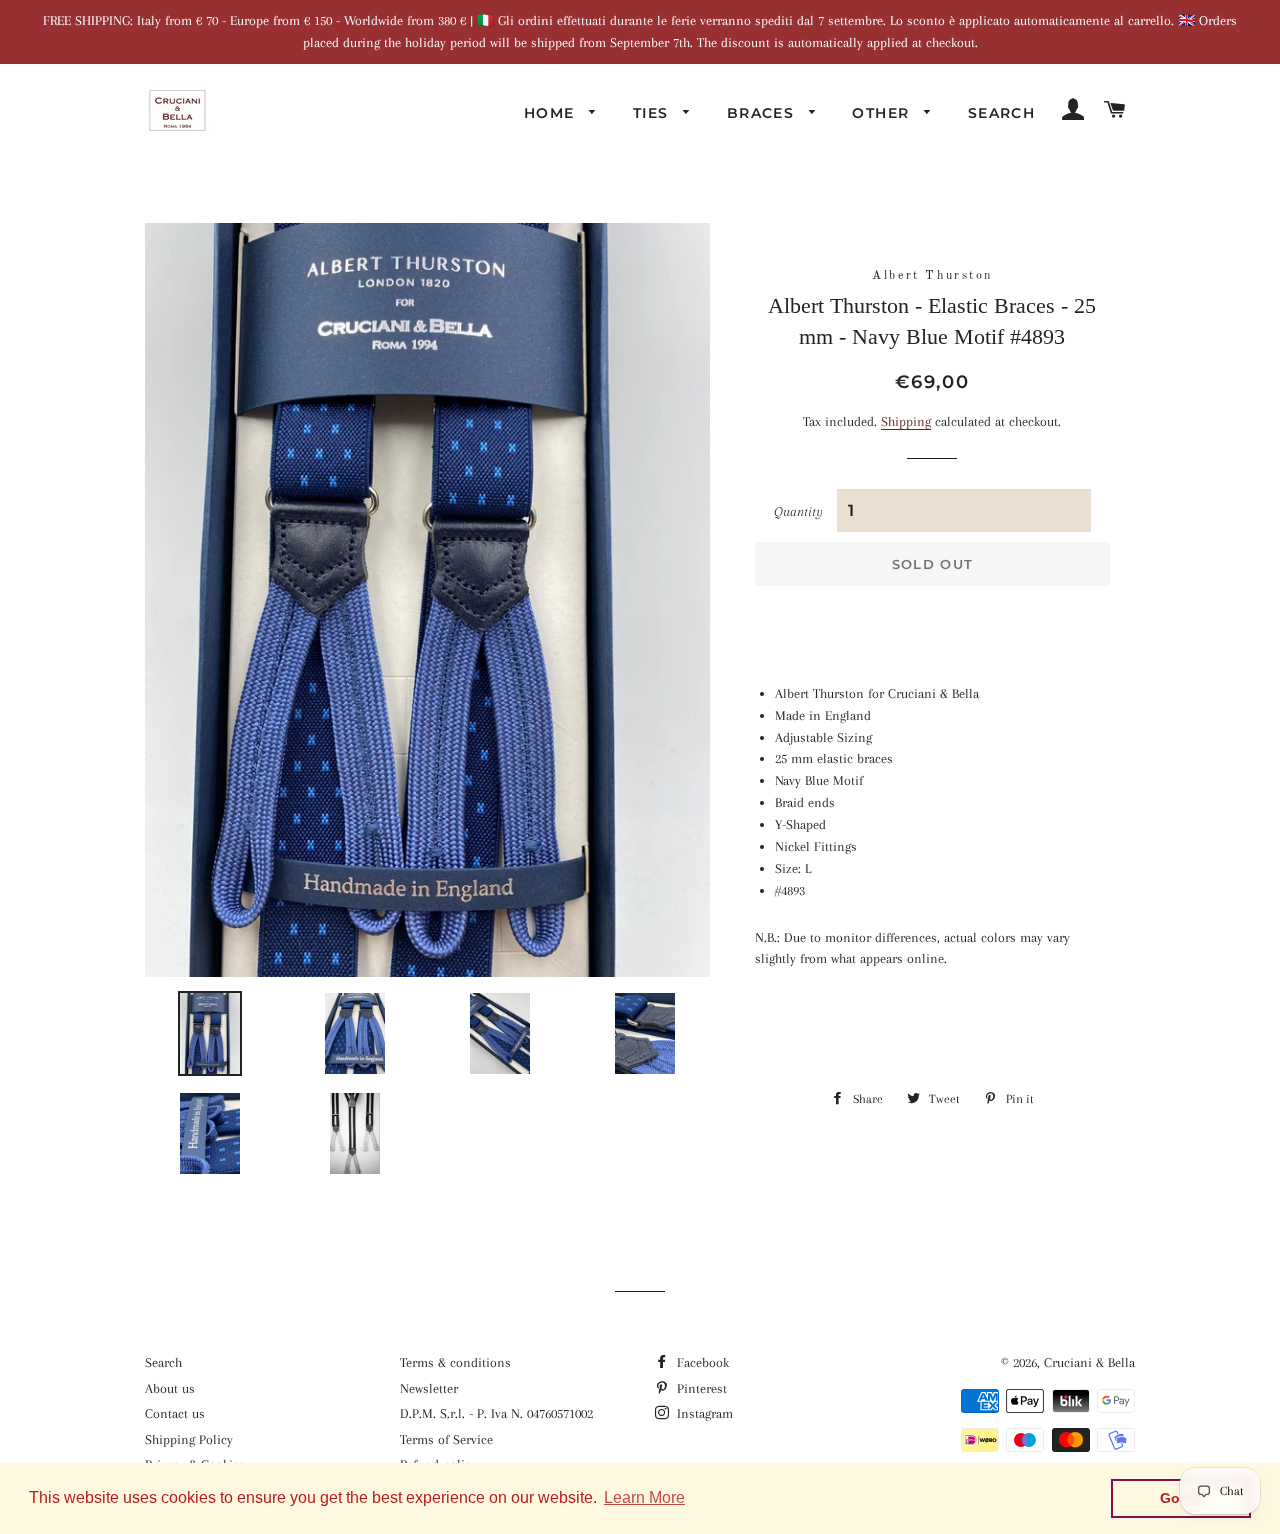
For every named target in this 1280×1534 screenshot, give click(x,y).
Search (1001, 113)
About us (170, 1388)
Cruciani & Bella (1089, 1362)
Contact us (175, 1413)
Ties (653, 113)
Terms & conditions (455, 1362)
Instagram (703, 1413)
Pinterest (700, 1388)
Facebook (701, 1362)
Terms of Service (446, 1439)
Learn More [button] (644, 1497)
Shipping (906, 421)
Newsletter (429, 1388)
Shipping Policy (189, 1439)
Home (552, 113)
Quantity (798, 511)
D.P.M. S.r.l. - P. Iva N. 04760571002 (496, 1413)
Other (883, 113)
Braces (763, 113)
